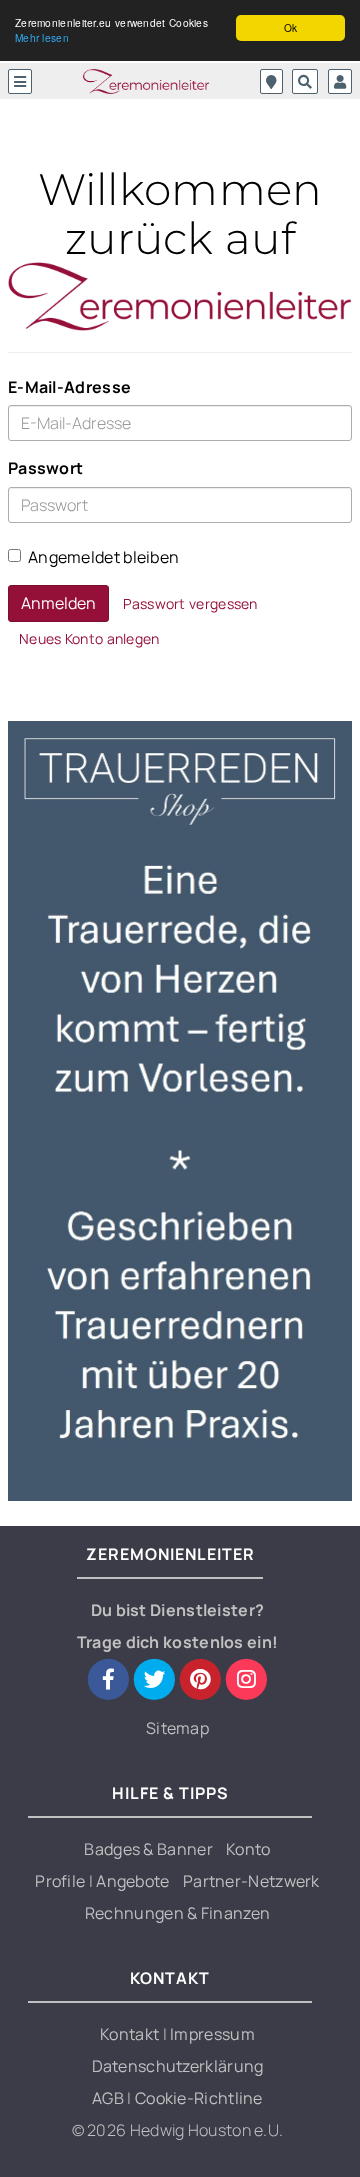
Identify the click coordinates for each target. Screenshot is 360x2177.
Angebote (132, 1881)
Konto (248, 1849)
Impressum (212, 2034)
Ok (291, 27)
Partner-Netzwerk (251, 1881)
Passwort (45, 468)
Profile (61, 1881)
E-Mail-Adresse (69, 387)
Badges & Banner (148, 1849)
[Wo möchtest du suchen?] (271, 81)
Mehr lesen (42, 37)
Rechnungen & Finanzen (177, 1913)
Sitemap (177, 1728)
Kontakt (131, 2034)
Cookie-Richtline (199, 2098)
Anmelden (58, 603)
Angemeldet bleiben (103, 557)
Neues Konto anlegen (89, 638)
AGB (109, 2098)
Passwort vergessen (190, 603)
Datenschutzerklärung (178, 2066)
